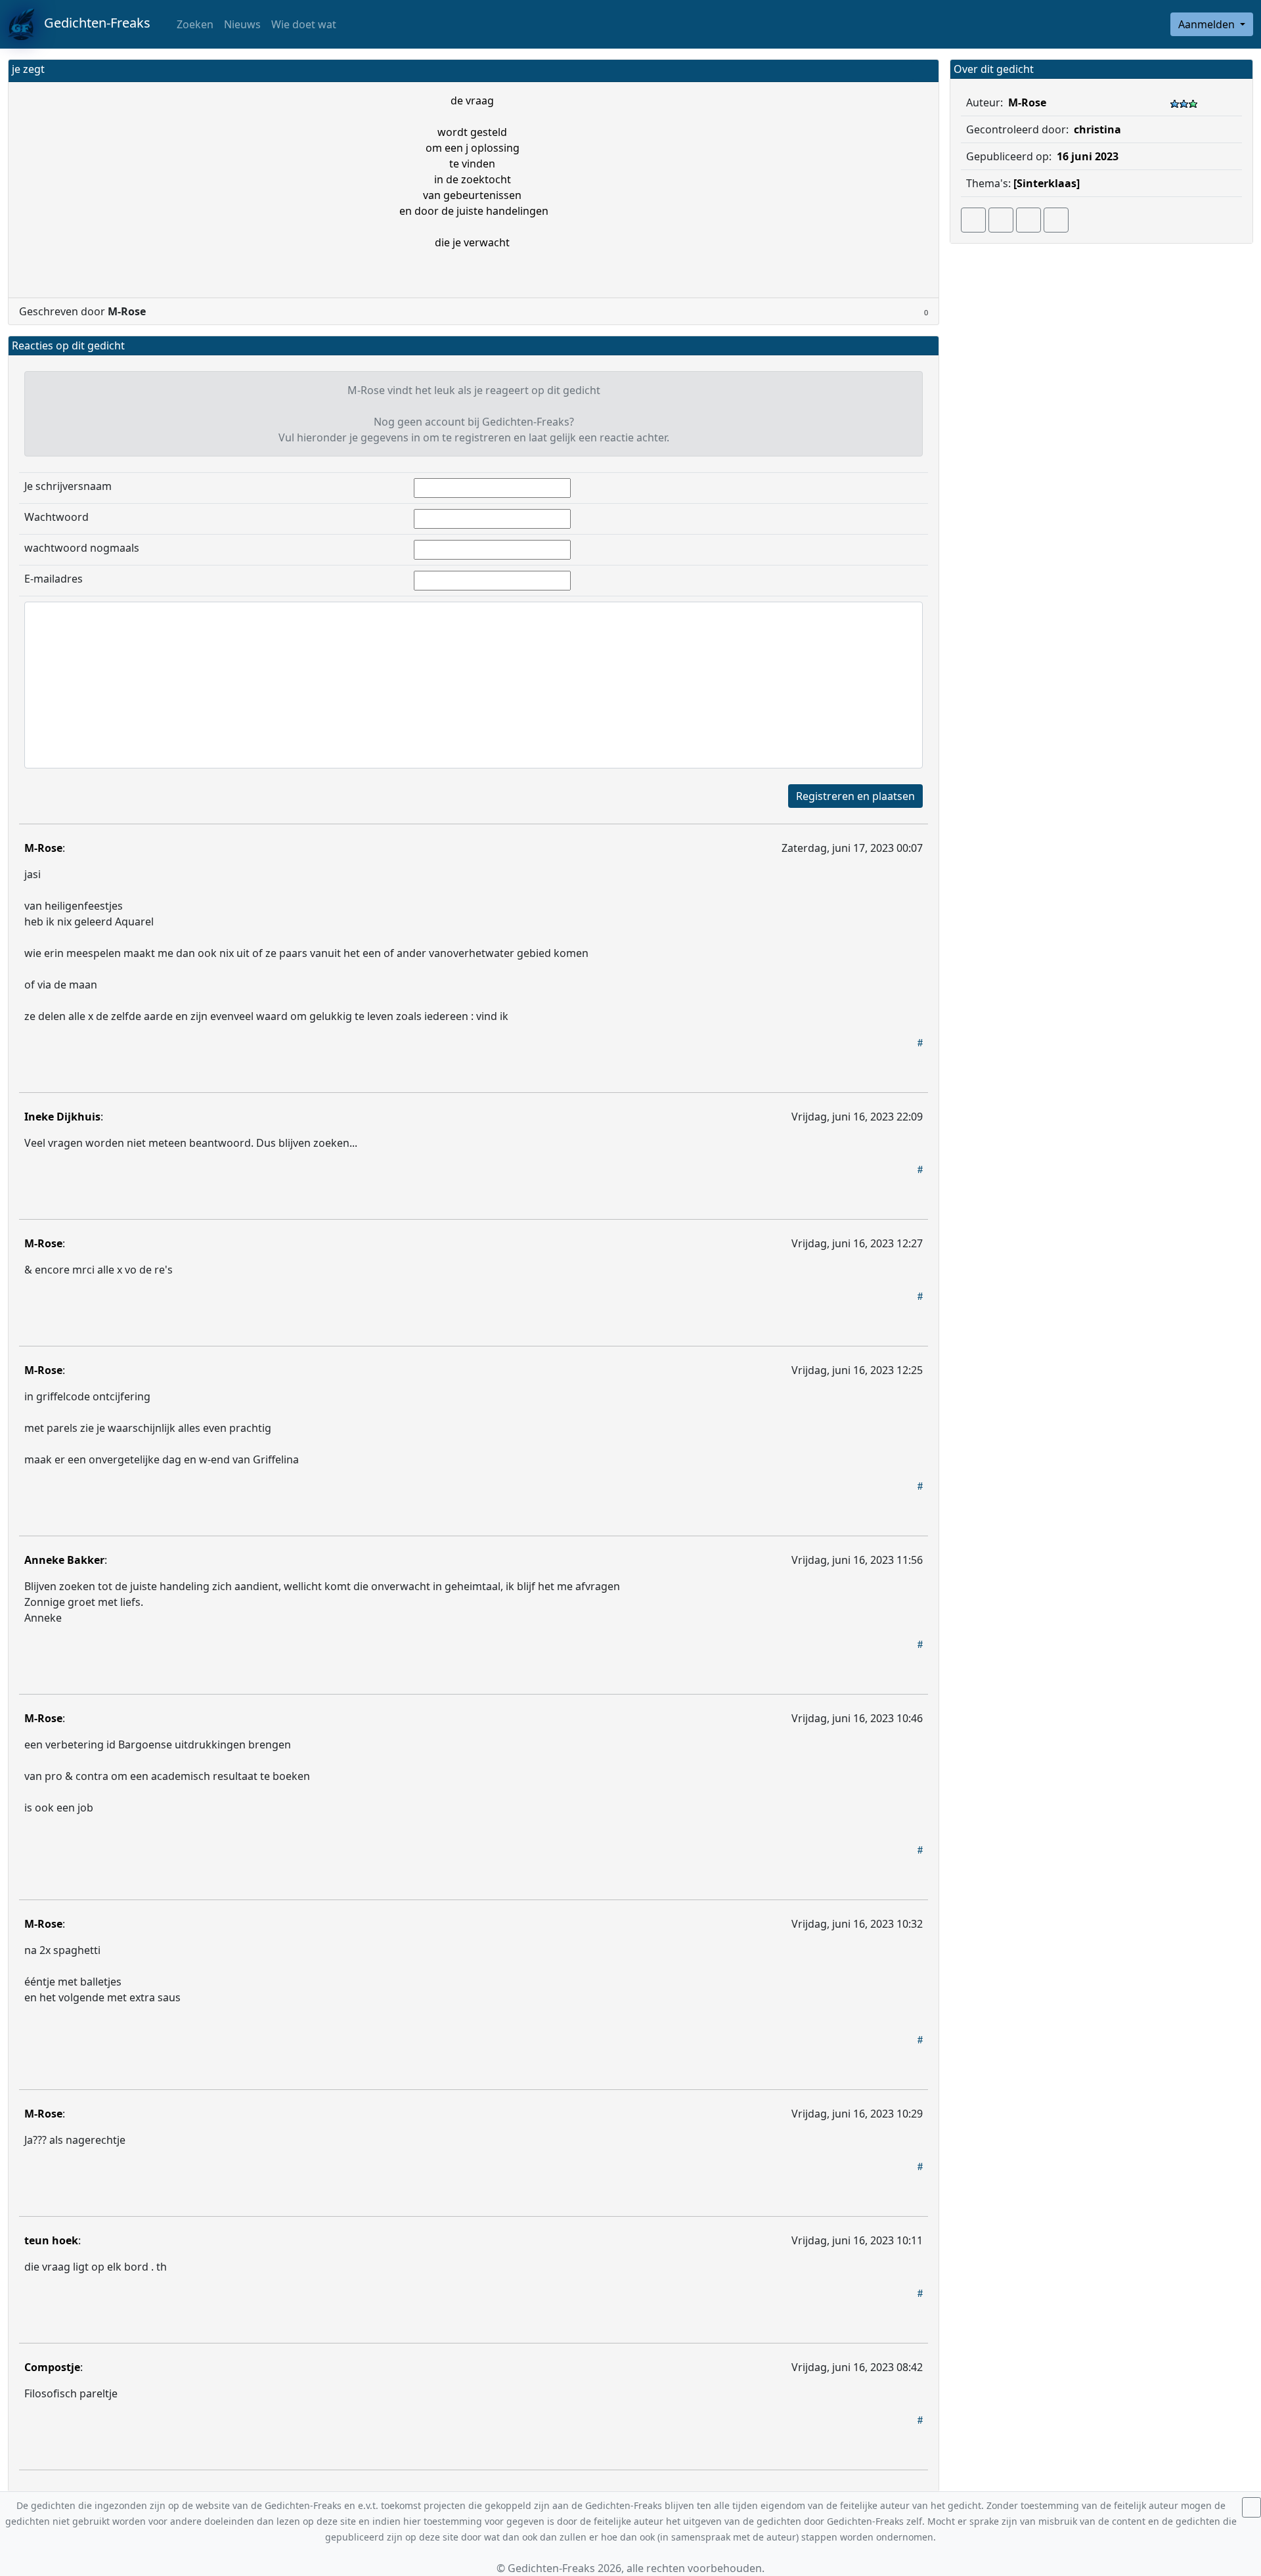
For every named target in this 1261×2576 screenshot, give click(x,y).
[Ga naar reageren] (1001, 220)
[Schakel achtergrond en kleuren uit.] (923, 71)
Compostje (52, 2367)
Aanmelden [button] (1208, 24)
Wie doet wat (304, 24)
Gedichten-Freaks (92, 23)
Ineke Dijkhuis (62, 1117)
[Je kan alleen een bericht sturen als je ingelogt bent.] (1056, 220)
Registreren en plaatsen (855, 796)
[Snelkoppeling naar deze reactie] (920, 1042)
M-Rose (43, 848)
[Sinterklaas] (1047, 183)
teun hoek (51, 2240)
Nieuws (242, 24)
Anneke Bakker (64, 1560)
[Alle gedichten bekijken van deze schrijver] (1029, 220)
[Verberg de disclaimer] (1251, 2507)
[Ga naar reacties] (973, 220)
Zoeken (194, 24)
